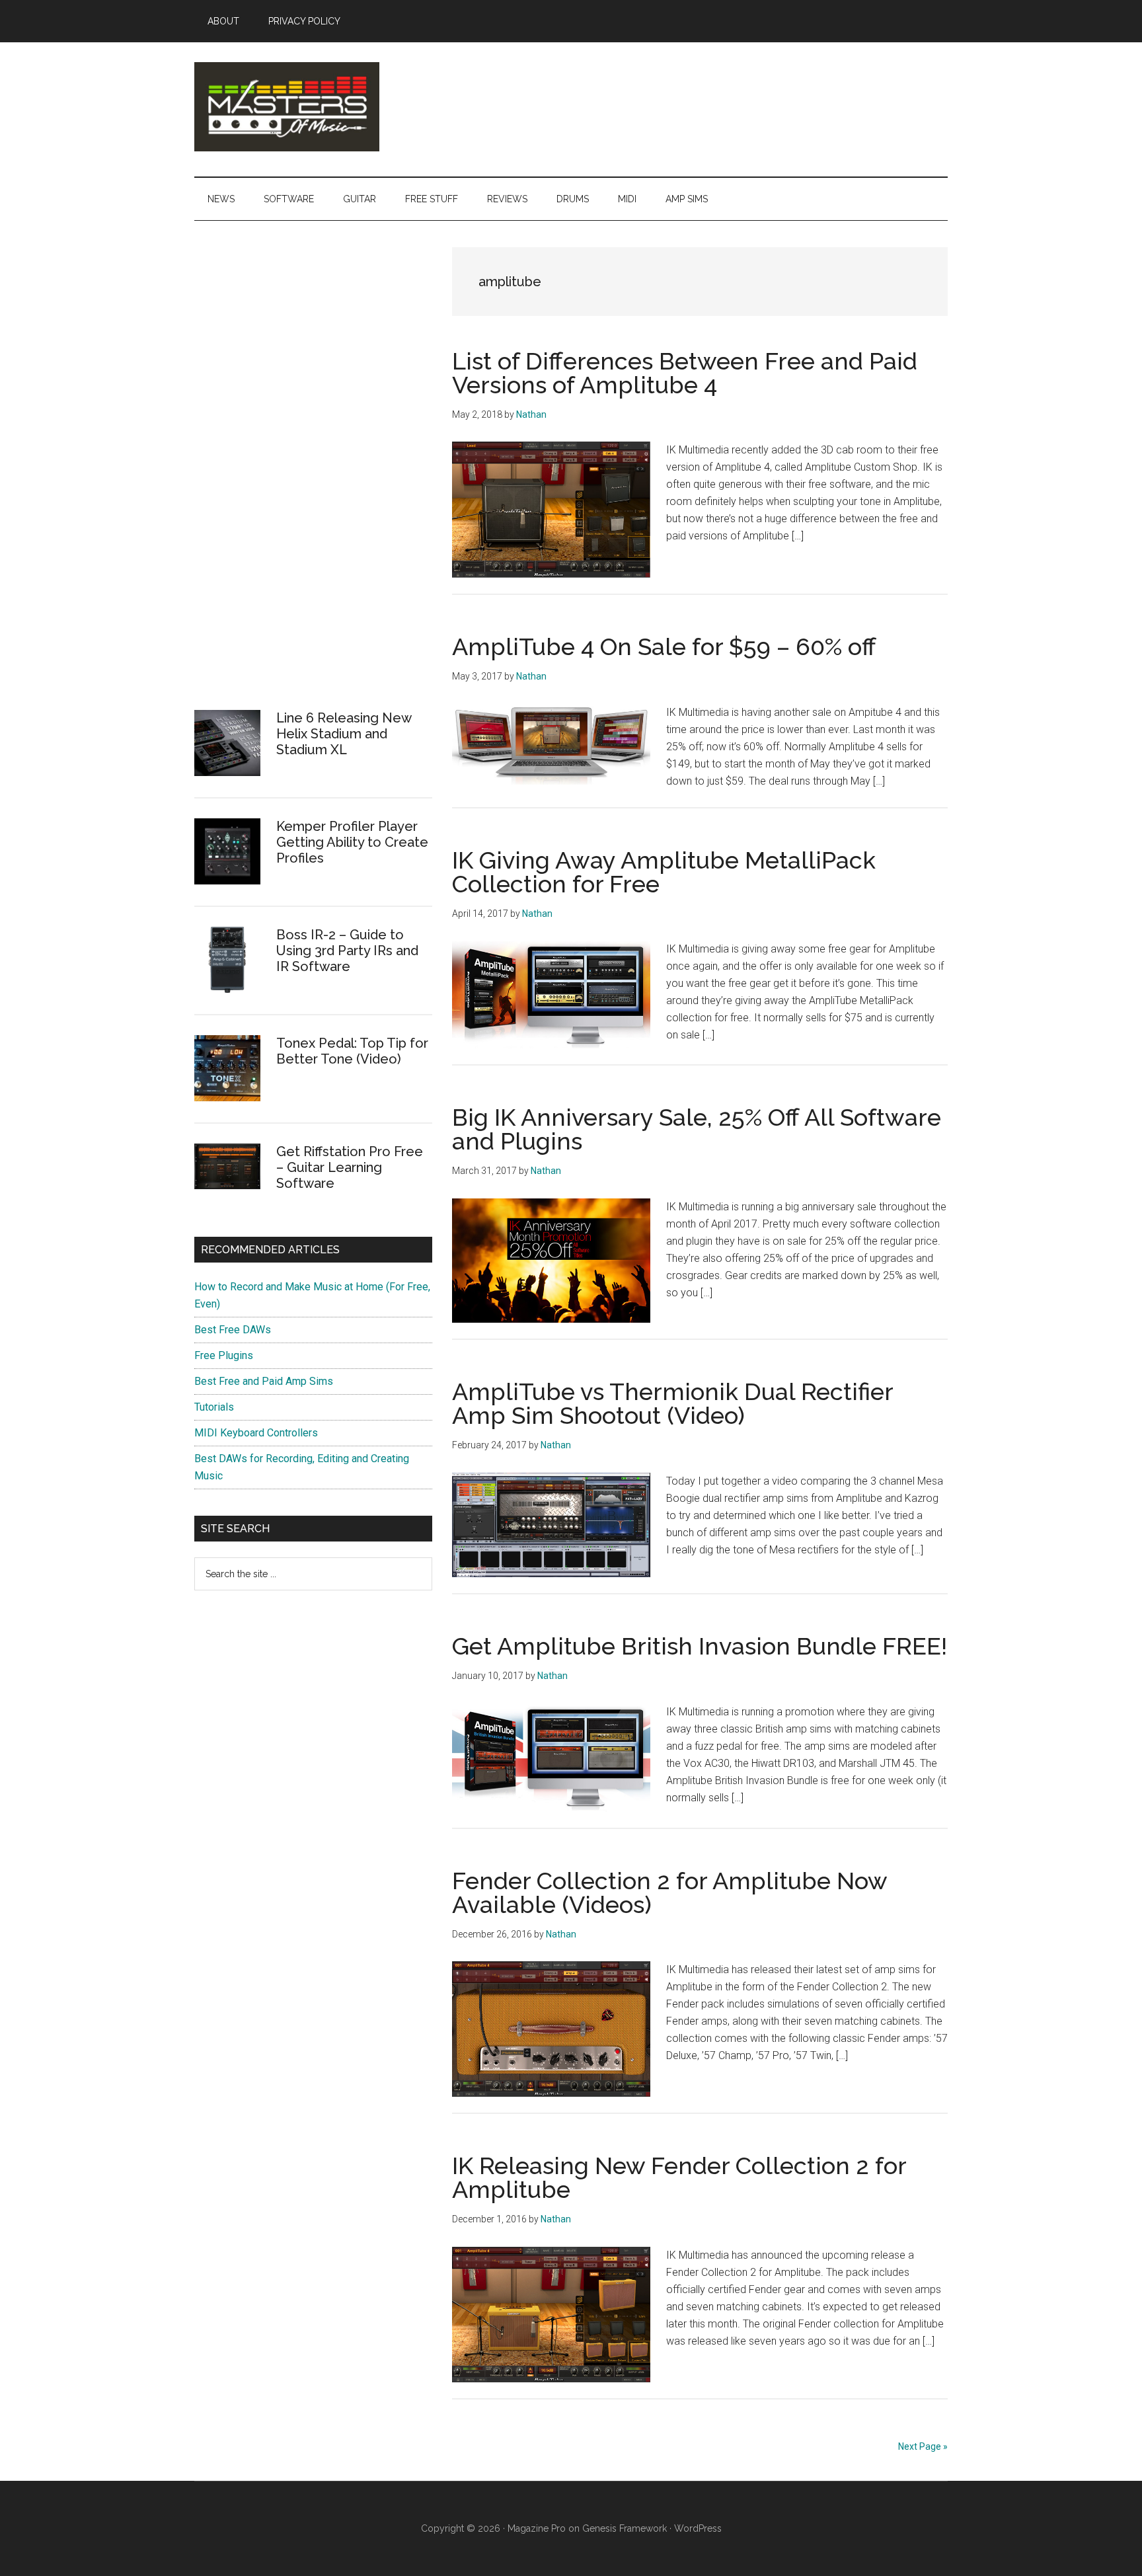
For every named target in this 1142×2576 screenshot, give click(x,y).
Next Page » (923, 2446)
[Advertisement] (293, 480)
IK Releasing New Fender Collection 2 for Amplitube (679, 2177)
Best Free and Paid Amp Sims (264, 1381)
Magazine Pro (537, 2528)
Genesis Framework (625, 2528)
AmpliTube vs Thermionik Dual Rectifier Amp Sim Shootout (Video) (672, 1403)
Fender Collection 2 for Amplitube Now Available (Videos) (669, 1893)
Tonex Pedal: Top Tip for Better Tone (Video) (352, 1051)
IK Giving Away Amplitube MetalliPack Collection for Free (664, 872)
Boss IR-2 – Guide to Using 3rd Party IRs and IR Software (347, 951)
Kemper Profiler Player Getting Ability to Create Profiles (352, 842)
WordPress (698, 2528)
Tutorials (214, 1407)
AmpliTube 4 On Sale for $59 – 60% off (664, 646)
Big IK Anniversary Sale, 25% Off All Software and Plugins (697, 1129)
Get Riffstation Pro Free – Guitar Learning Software (350, 1167)
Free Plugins (224, 1355)
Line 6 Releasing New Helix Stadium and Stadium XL (344, 734)
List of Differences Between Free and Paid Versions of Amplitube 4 (685, 373)
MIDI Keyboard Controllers (256, 1433)
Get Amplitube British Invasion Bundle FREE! (700, 1646)
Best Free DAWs (233, 1330)
